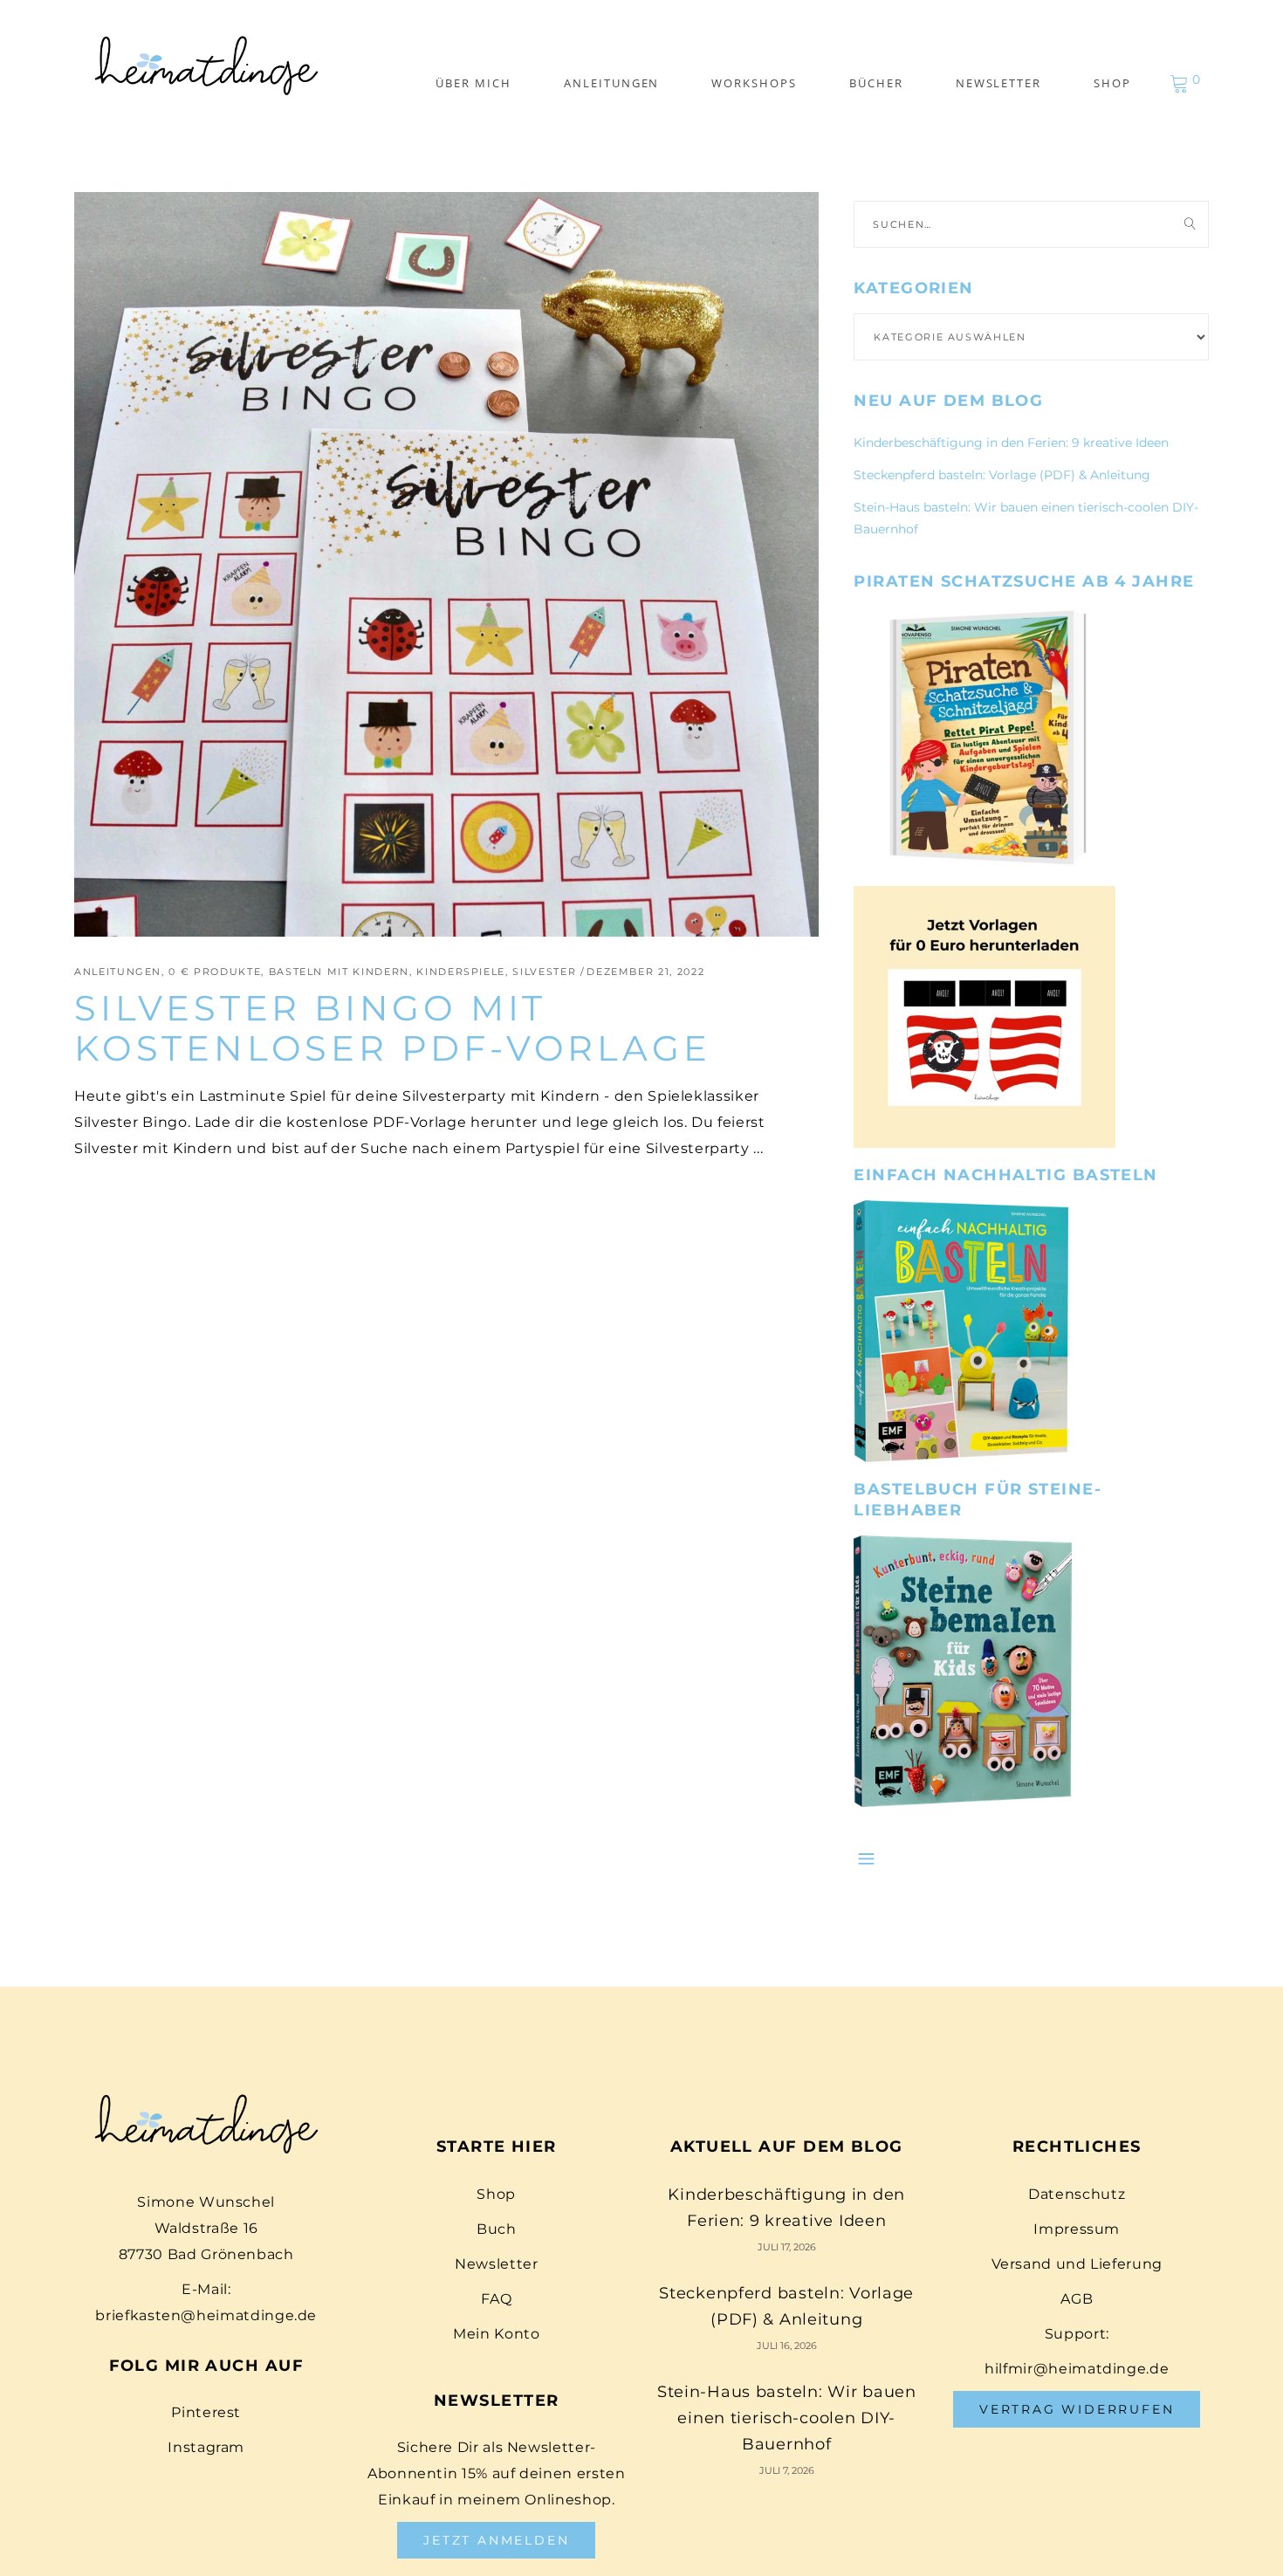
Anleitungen (118, 972)
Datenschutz (1077, 2194)
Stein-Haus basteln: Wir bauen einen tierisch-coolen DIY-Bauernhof (787, 2418)
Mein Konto (496, 2334)
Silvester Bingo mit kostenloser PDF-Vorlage (392, 1028)
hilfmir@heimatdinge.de (1077, 2369)
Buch (497, 2229)
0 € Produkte (215, 972)
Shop (496, 2194)
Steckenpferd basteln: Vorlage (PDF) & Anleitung (1002, 475)
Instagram (206, 2447)
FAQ (496, 2299)
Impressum (1077, 2229)
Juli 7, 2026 (787, 2470)
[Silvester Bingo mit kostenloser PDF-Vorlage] (446, 564)
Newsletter (496, 2264)
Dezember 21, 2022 (645, 972)
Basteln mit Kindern (339, 972)
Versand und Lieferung (1077, 2264)
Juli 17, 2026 (787, 2247)
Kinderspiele (461, 972)
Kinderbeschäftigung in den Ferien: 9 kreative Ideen (1011, 443)
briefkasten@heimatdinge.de (206, 2315)
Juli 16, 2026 (787, 2346)
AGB (1077, 2299)
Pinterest (206, 2412)
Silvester (544, 972)
